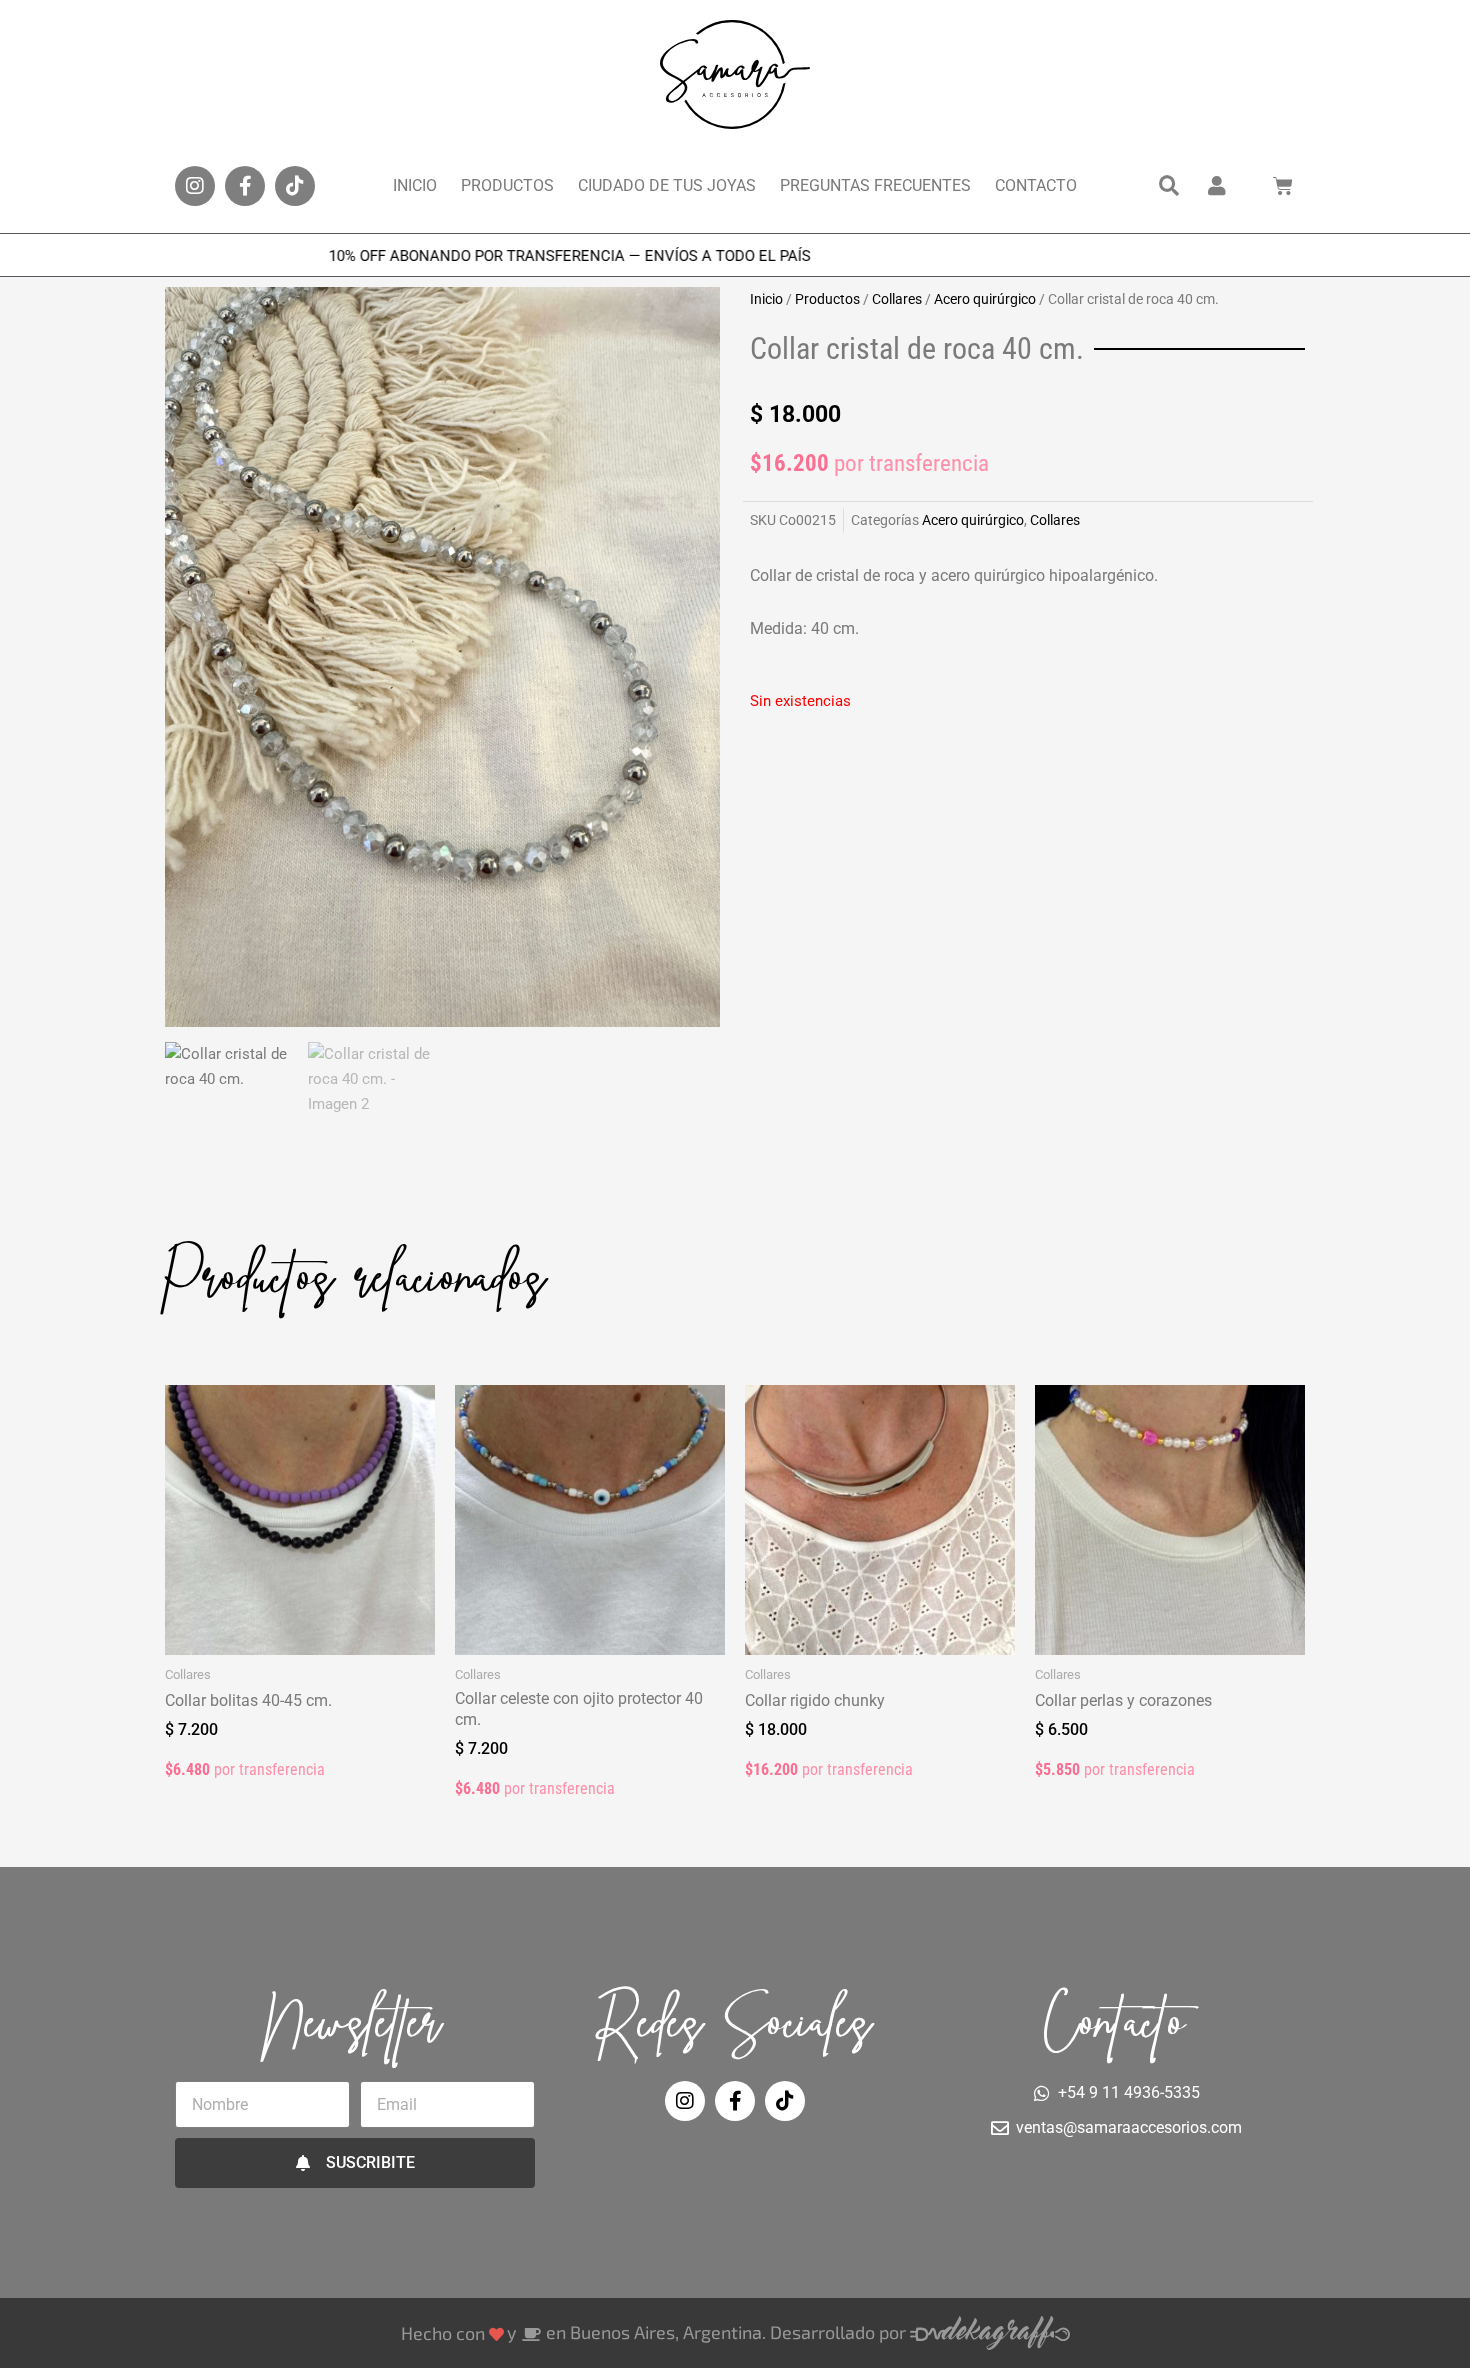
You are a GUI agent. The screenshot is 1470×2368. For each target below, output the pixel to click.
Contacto (1036, 185)
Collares (897, 299)
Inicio (415, 185)
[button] (1169, 186)
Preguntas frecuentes (875, 185)
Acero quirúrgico (985, 299)
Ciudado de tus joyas (667, 185)
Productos (507, 185)
